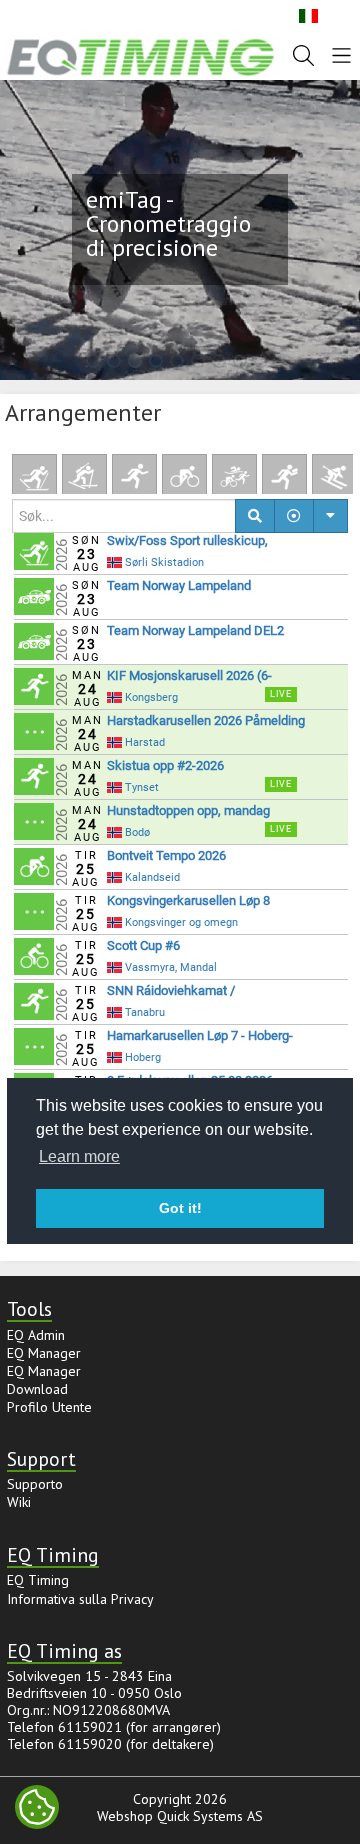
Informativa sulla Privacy (80, 1599)
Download (37, 1389)
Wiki (19, 1502)
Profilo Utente (49, 1407)
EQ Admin (36, 1335)
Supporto (35, 1484)
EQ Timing (38, 1580)
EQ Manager (44, 1353)
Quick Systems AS (210, 1816)
